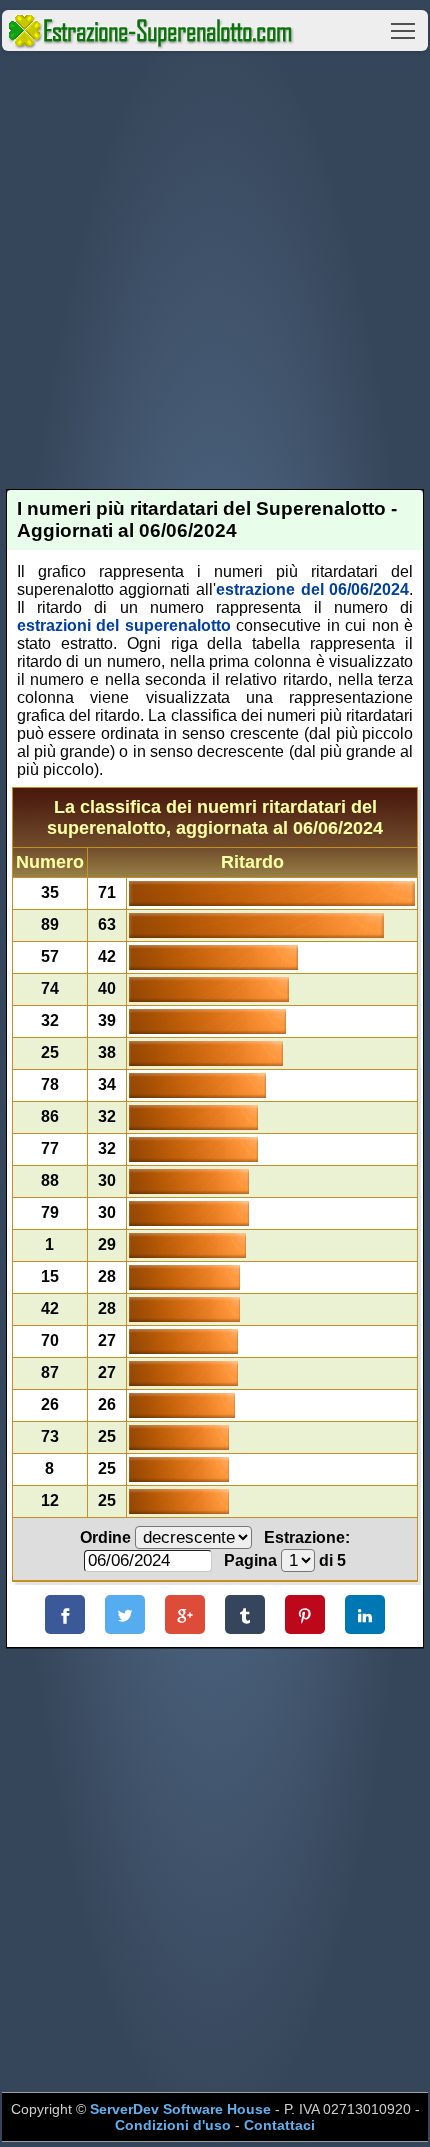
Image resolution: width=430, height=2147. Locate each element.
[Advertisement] (215, 270)
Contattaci (279, 2125)
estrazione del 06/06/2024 (312, 589)
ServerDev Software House (180, 2109)
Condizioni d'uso (173, 2125)
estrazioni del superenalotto (124, 625)
